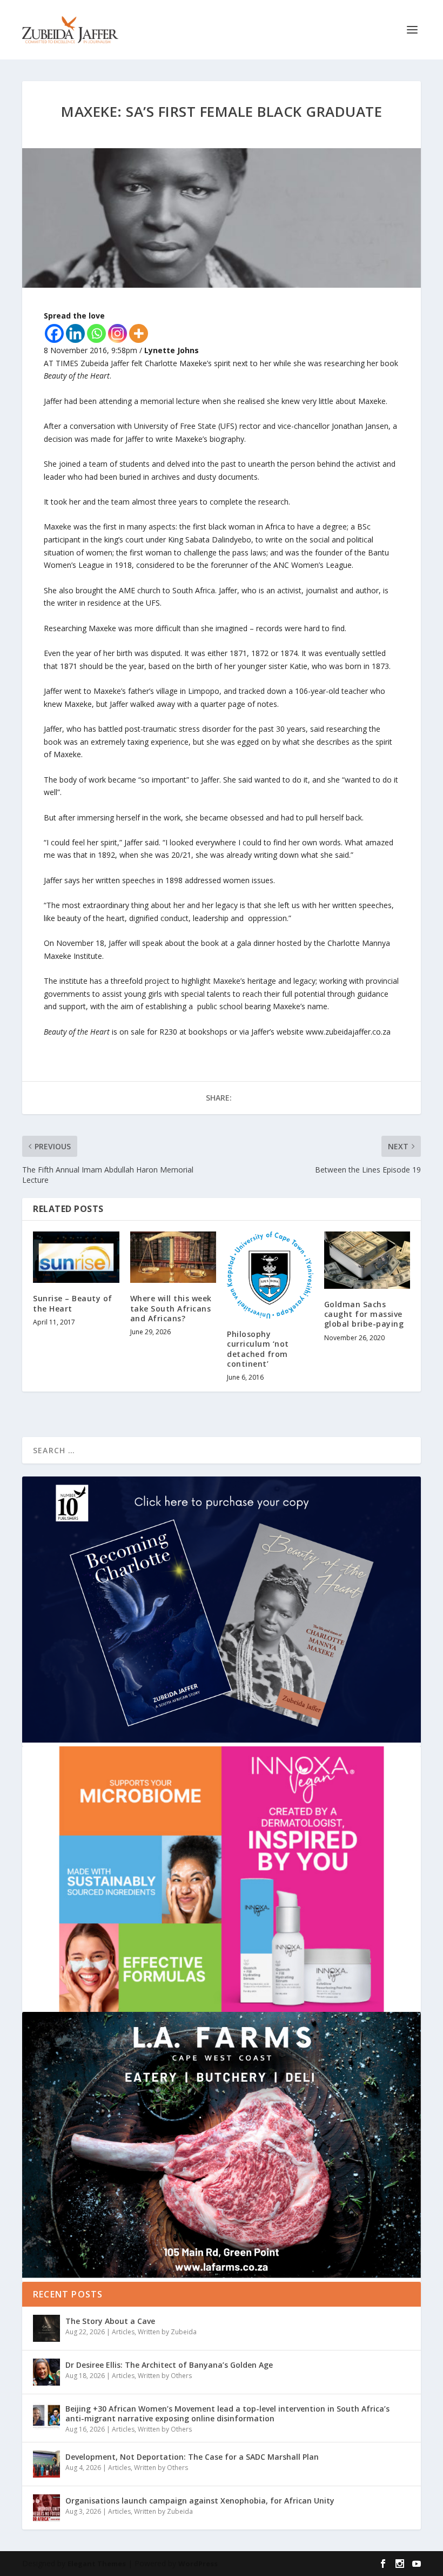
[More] (139, 333)
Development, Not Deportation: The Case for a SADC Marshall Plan (192, 2457)
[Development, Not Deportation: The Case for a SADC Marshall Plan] (46, 2464)
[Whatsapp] (96, 333)
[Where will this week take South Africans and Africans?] (173, 1257)
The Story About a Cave (110, 2321)
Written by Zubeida (167, 2332)
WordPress (198, 2564)
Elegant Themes (97, 2564)
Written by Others (165, 2376)
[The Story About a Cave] (46, 2328)
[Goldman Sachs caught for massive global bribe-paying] (367, 1260)
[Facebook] (54, 333)
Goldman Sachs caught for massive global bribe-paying (364, 1314)
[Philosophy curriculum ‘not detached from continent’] (270, 1275)
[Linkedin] (75, 333)
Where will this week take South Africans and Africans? (171, 1308)
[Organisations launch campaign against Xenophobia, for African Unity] (46, 2508)
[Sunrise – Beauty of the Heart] (76, 1257)
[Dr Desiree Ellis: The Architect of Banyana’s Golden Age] (46, 2372)
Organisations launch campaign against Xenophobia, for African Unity (200, 2501)
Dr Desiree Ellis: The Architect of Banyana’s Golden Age (169, 2365)
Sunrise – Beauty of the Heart (73, 1303)
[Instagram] (118, 333)
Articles (123, 2332)
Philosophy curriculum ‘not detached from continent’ (258, 1349)
